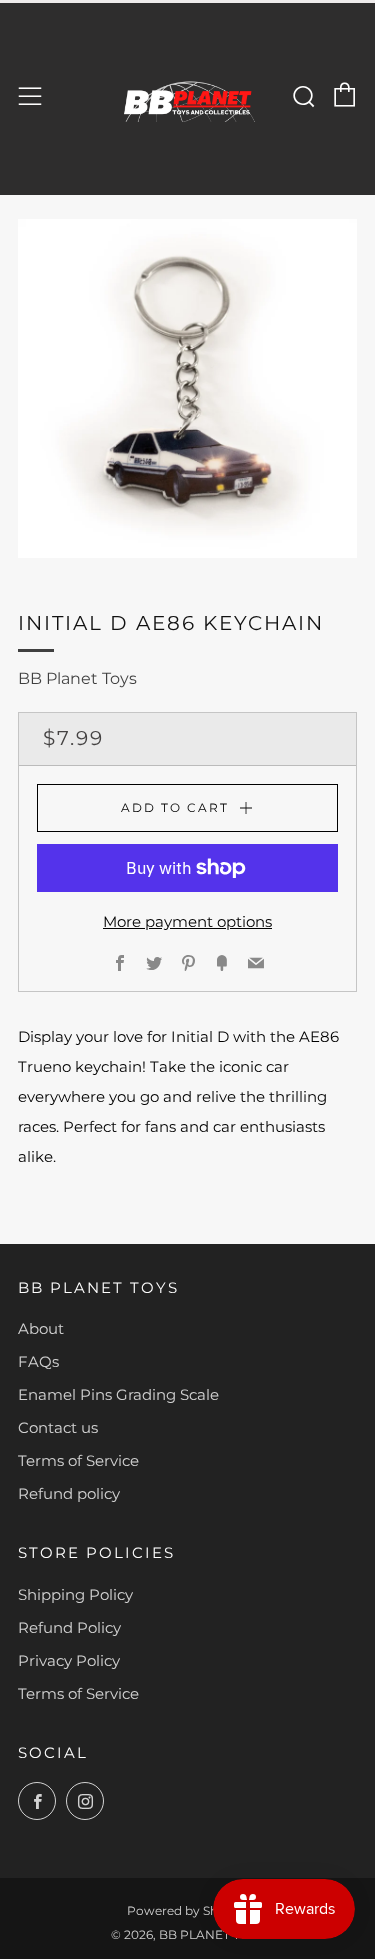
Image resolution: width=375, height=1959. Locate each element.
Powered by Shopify (187, 1910)
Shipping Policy (75, 1594)
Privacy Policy (69, 1660)
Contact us (58, 1427)
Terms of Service (78, 1460)
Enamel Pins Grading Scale (118, 1394)
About (41, 1328)
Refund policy (69, 1493)
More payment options (187, 921)
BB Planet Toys (77, 678)
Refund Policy (69, 1627)
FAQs (38, 1361)
